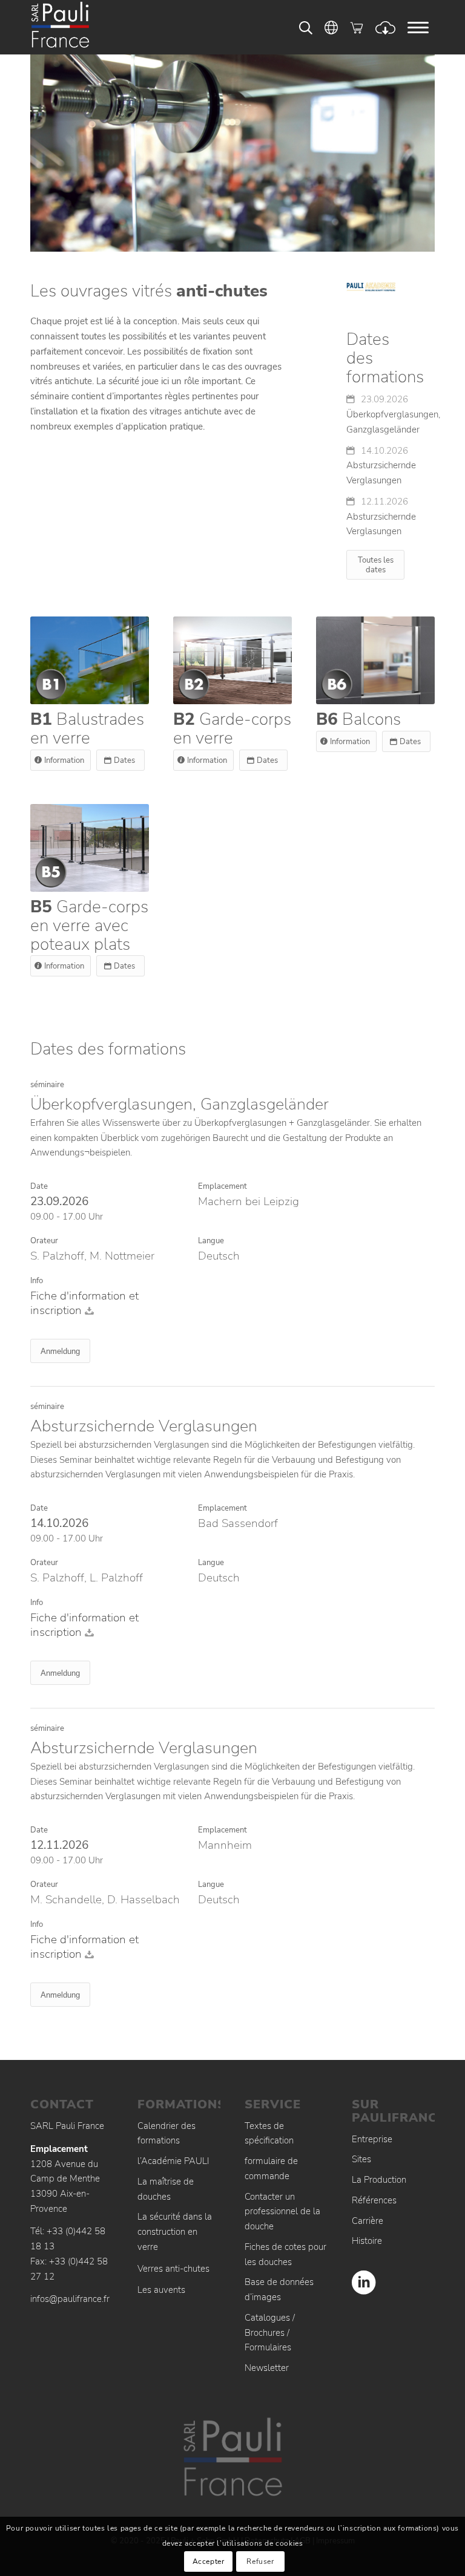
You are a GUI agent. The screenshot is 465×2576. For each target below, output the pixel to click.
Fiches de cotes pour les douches (285, 2254)
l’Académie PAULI (173, 2161)
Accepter (209, 2561)
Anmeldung (60, 1351)
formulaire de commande (271, 2169)
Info (37, 1281)
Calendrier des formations (167, 2133)
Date (39, 1186)
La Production (379, 2180)
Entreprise (372, 2139)
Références (374, 2200)
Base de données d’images (279, 2290)
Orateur (44, 1241)
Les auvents (161, 2290)
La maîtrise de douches (166, 2189)
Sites (361, 2159)
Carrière (368, 2221)
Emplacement (223, 1186)
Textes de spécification (269, 2133)
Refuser (260, 2561)
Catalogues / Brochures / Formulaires (270, 2333)
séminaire (47, 1085)
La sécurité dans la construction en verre (175, 2232)
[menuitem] (418, 27)
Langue (211, 1241)
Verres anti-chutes (173, 2269)
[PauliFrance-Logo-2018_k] (76, 27)
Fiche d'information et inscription (84, 1303)
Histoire (367, 2241)
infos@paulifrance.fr (70, 2299)
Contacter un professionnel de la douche (282, 2212)
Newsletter (267, 2368)
